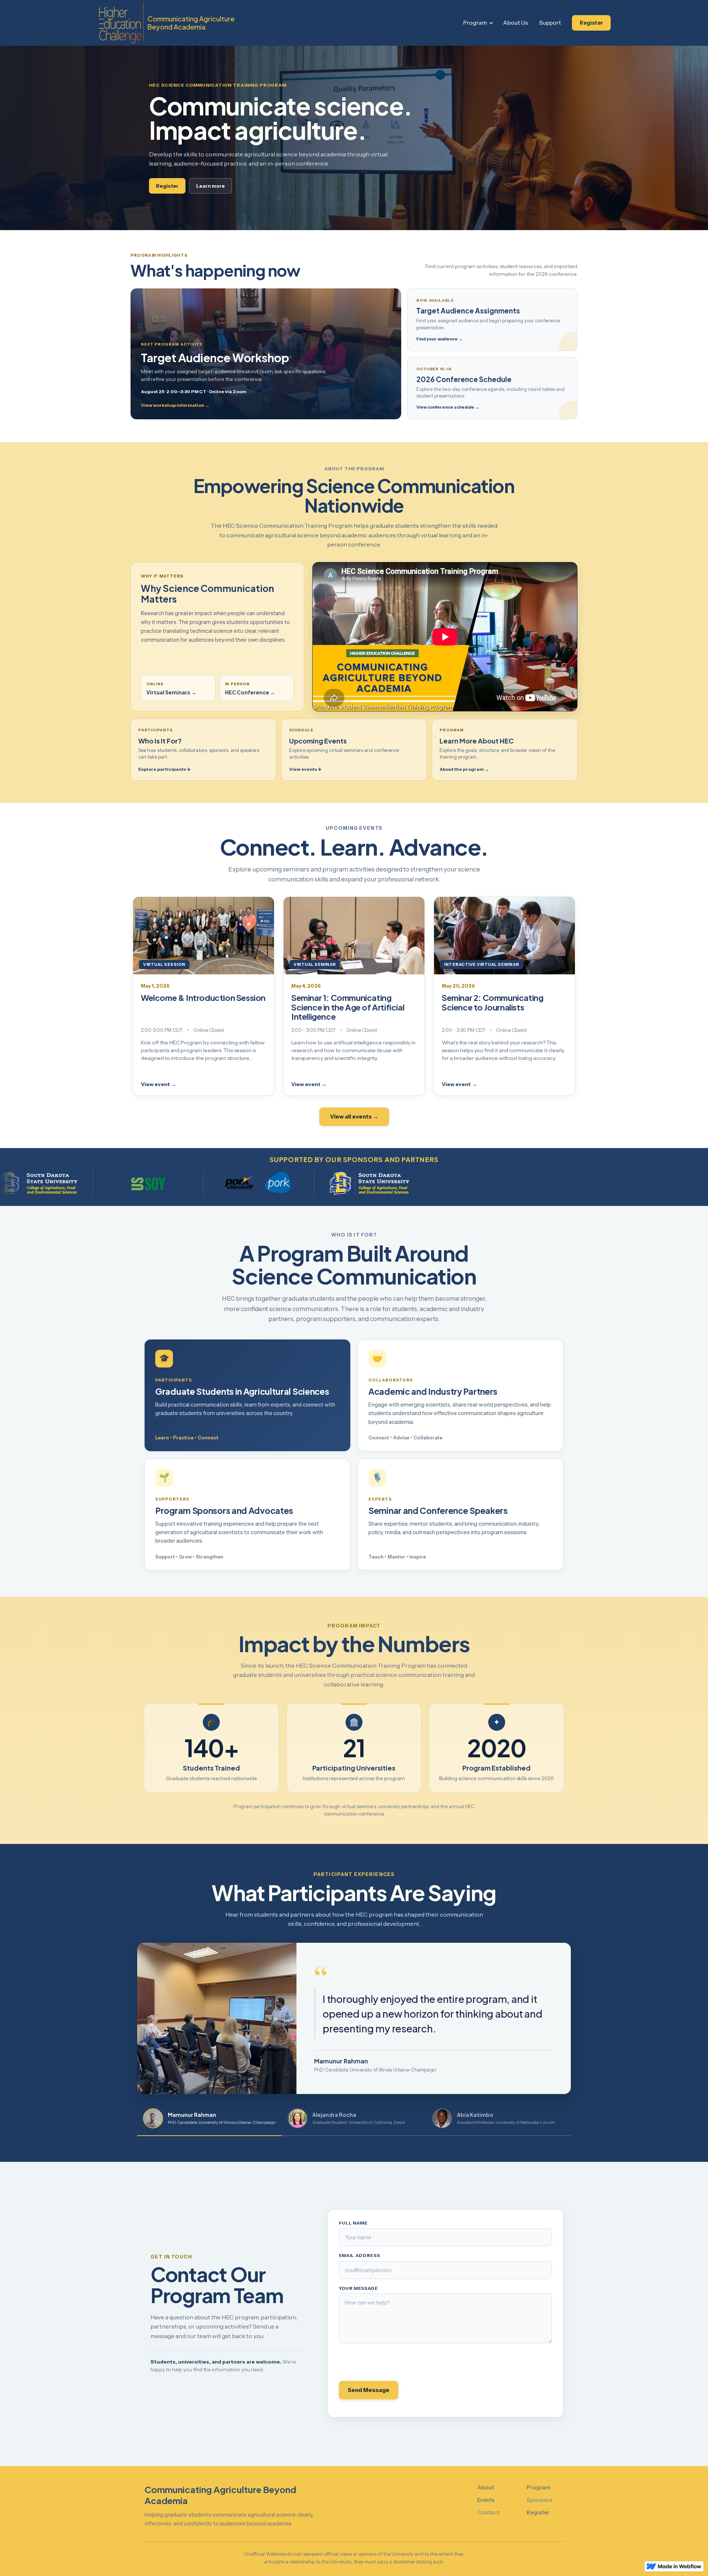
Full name (353, 2223)
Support (550, 23)
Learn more (211, 186)
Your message (358, 2288)
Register (591, 23)
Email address (360, 2256)
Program (475, 23)
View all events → (354, 1117)
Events (486, 2500)
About (486, 2487)
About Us (516, 23)
